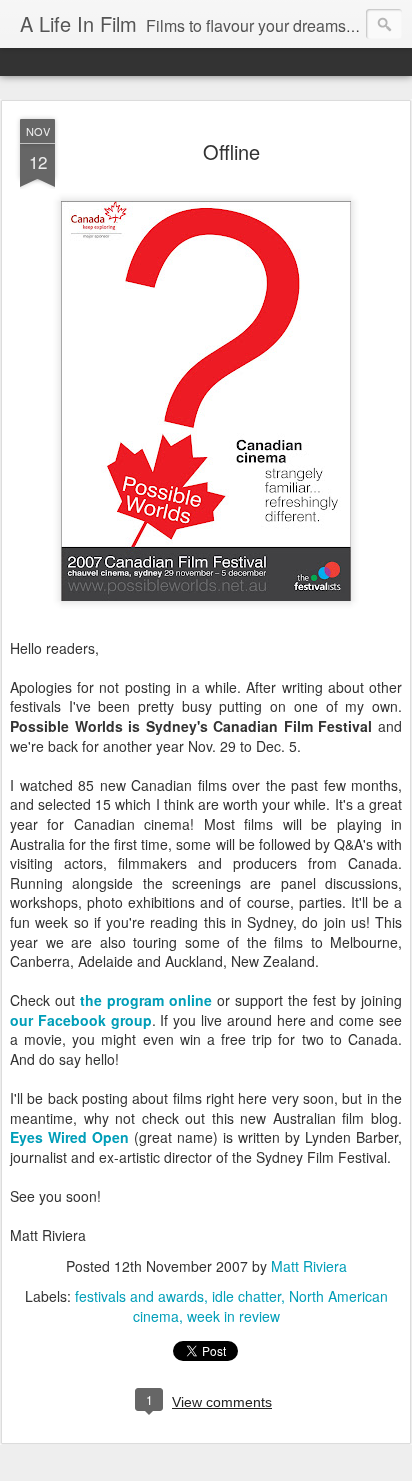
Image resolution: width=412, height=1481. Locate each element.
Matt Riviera (309, 1266)
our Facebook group (81, 1020)
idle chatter (246, 1296)
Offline (231, 151)
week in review (233, 1316)
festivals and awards (139, 1296)
